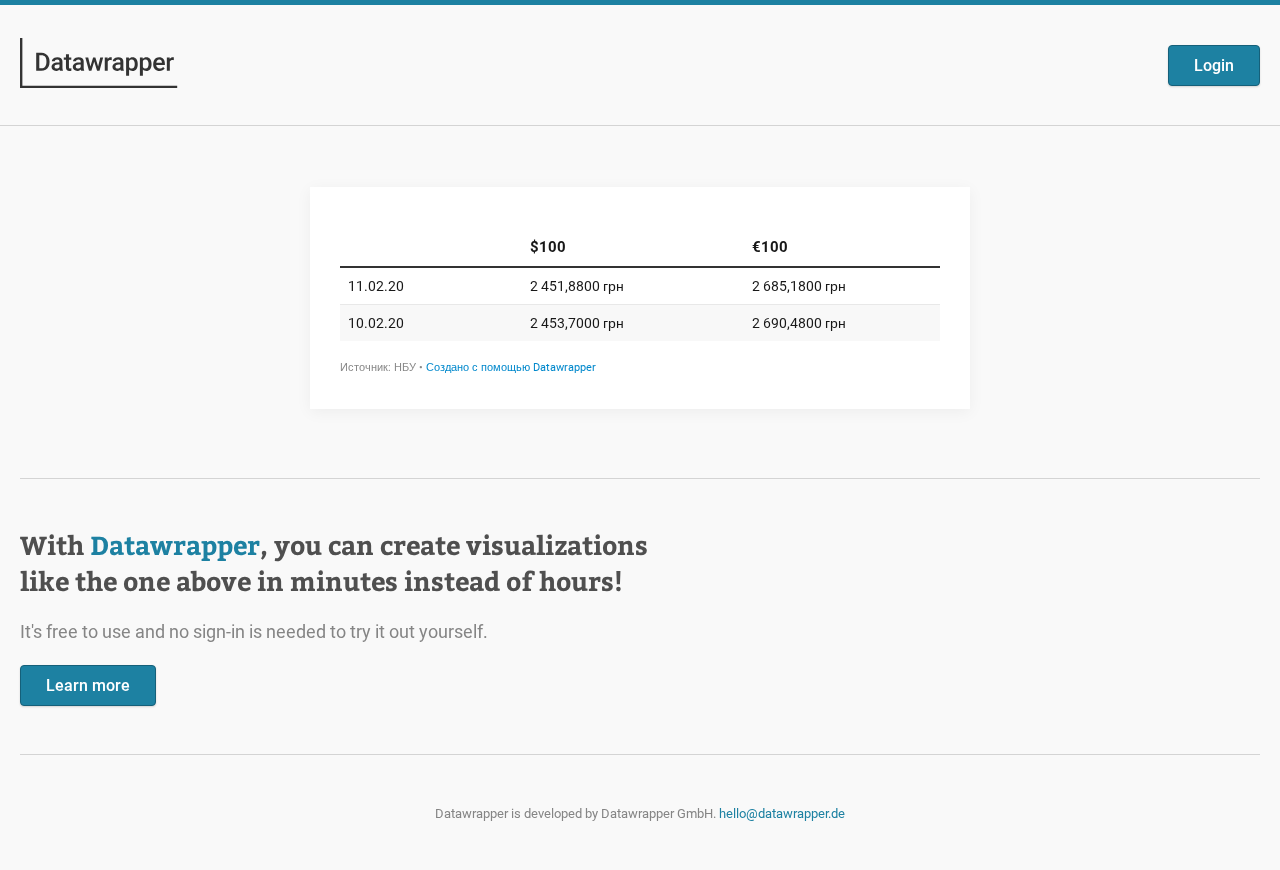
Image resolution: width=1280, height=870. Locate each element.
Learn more (88, 685)
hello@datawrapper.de (782, 813)
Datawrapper (175, 544)
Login (1214, 65)
